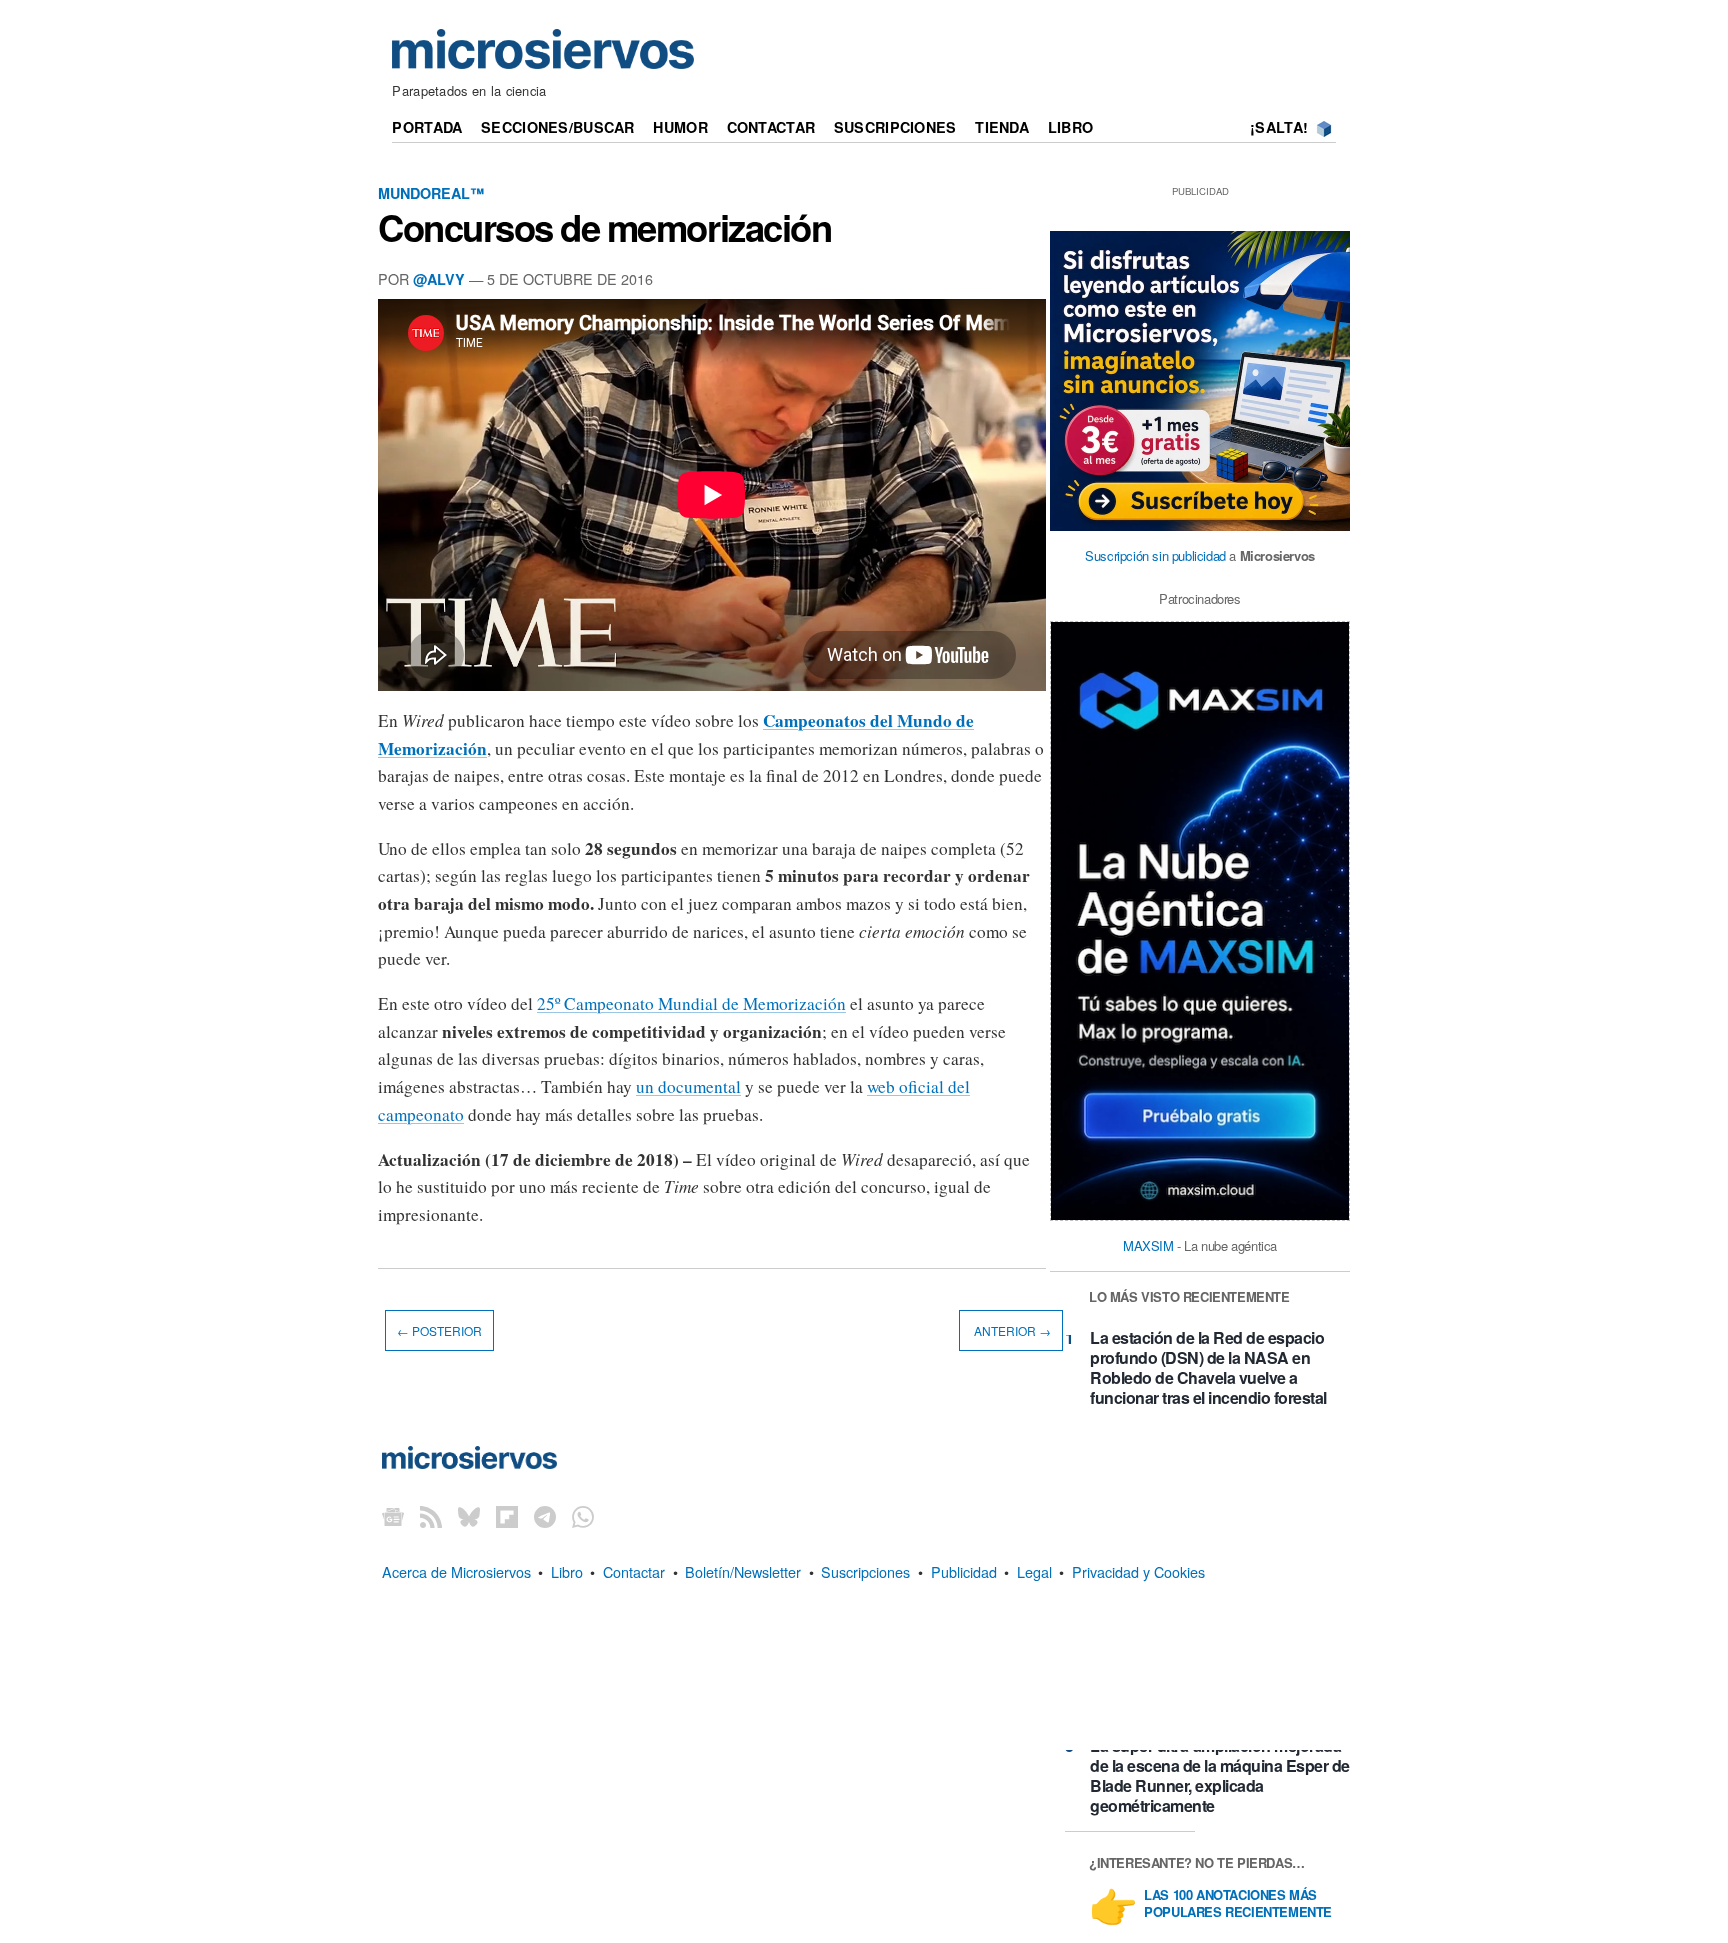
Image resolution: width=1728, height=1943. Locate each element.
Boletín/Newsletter (743, 1571)
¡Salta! (1279, 127)
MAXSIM (1148, 1245)
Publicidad (964, 1571)
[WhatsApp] (583, 1515)
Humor (680, 127)
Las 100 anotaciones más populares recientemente (1238, 1904)
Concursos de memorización (604, 227)
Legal (1034, 1571)
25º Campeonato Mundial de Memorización (691, 1003)
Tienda (1002, 127)
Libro (1070, 127)
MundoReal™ (431, 193)
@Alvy (439, 279)
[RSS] (431, 1515)
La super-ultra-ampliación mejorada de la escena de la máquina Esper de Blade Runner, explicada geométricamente (1220, 1775)
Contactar (771, 127)
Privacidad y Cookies (1138, 1571)
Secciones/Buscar (558, 127)
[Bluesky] (469, 1515)
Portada (427, 127)
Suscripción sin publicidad (1155, 555)
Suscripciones (895, 127)
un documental (688, 1086)
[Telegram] (545, 1515)
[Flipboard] (507, 1515)
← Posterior (439, 1330)
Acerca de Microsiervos (456, 1571)
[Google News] (393, 1515)
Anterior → (1011, 1330)
